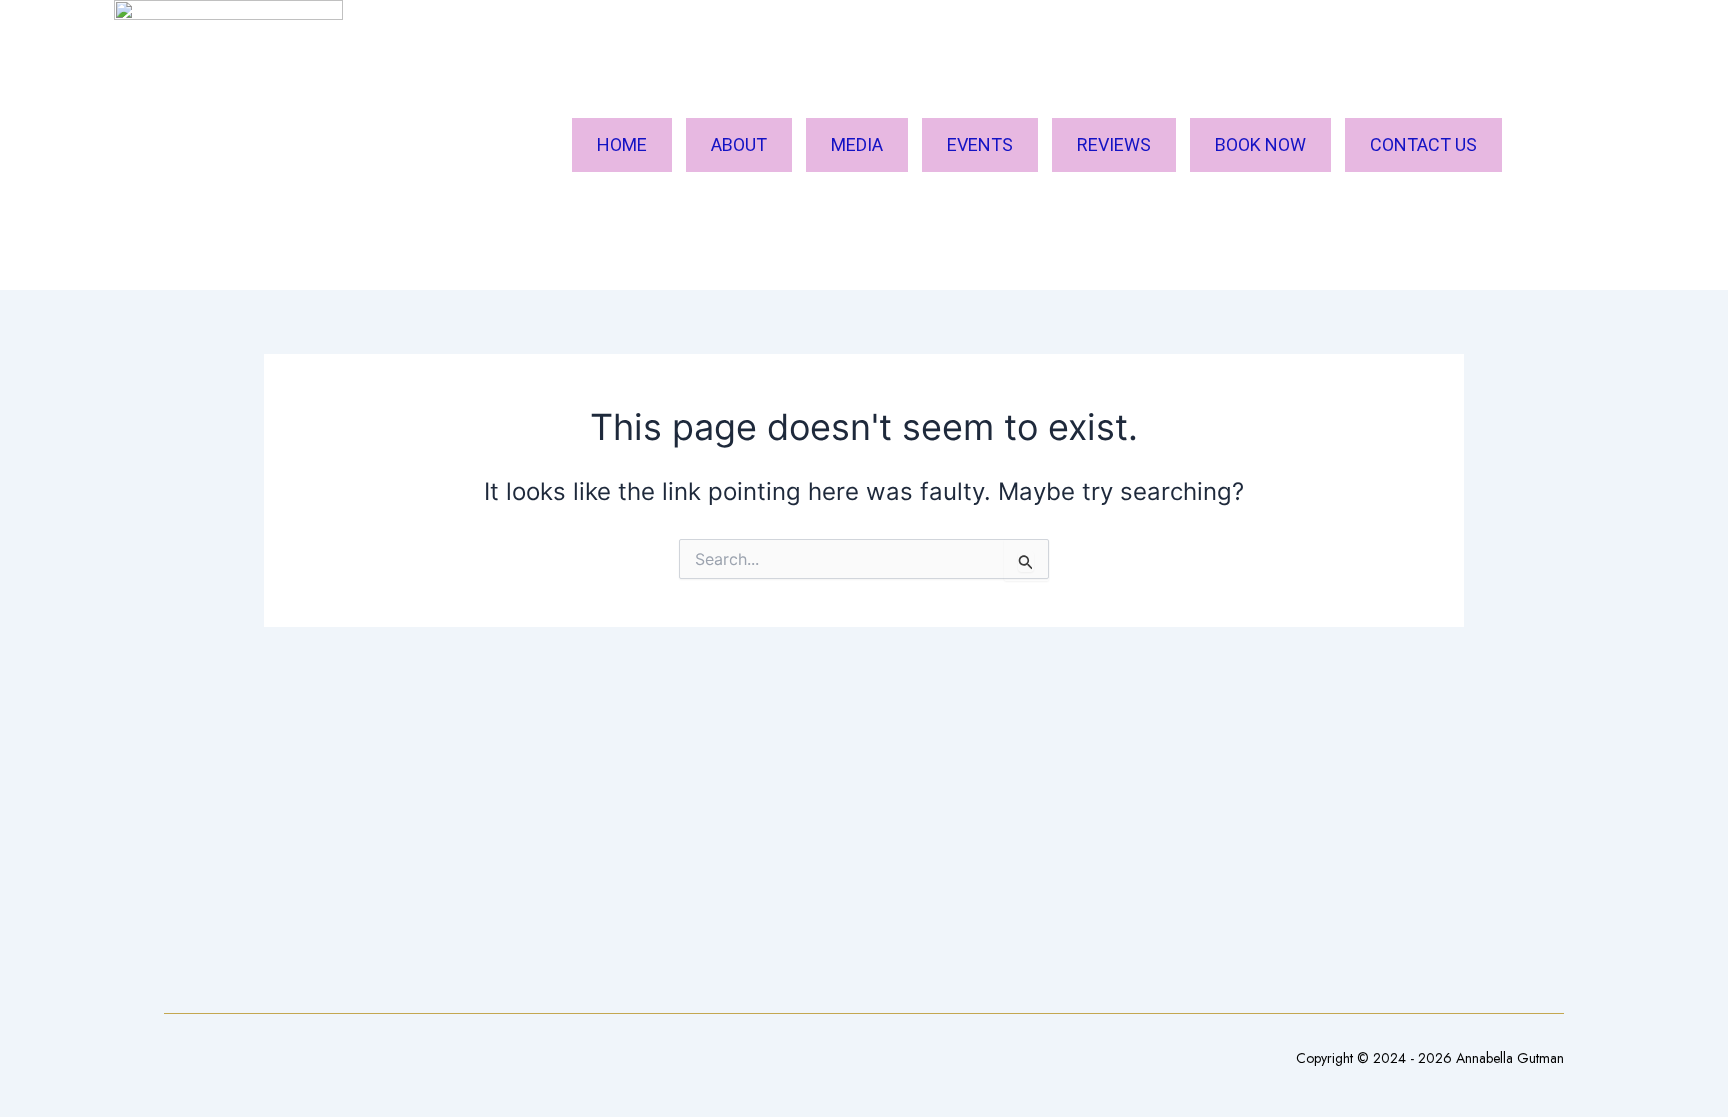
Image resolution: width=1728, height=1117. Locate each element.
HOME (622, 144)
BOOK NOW (1260, 144)
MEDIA (857, 144)
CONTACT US (1423, 144)
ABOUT (739, 144)
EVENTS (980, 144)
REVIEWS (1114, 144)
